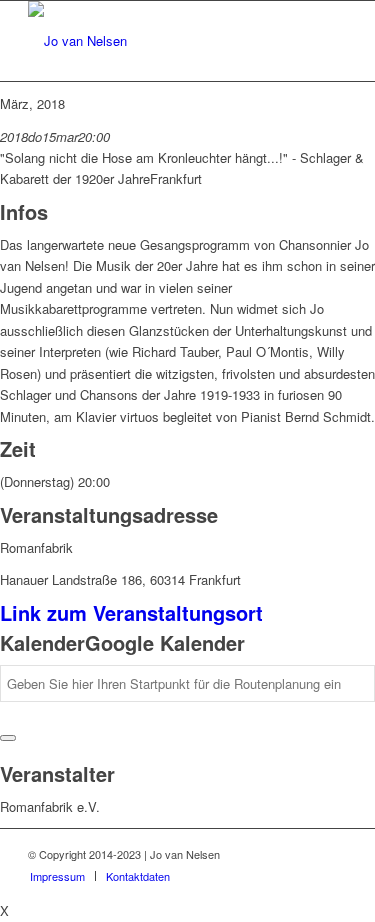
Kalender (42, 642)
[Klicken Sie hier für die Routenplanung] (8, 738)
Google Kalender (165, 642)
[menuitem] (57, 876)
